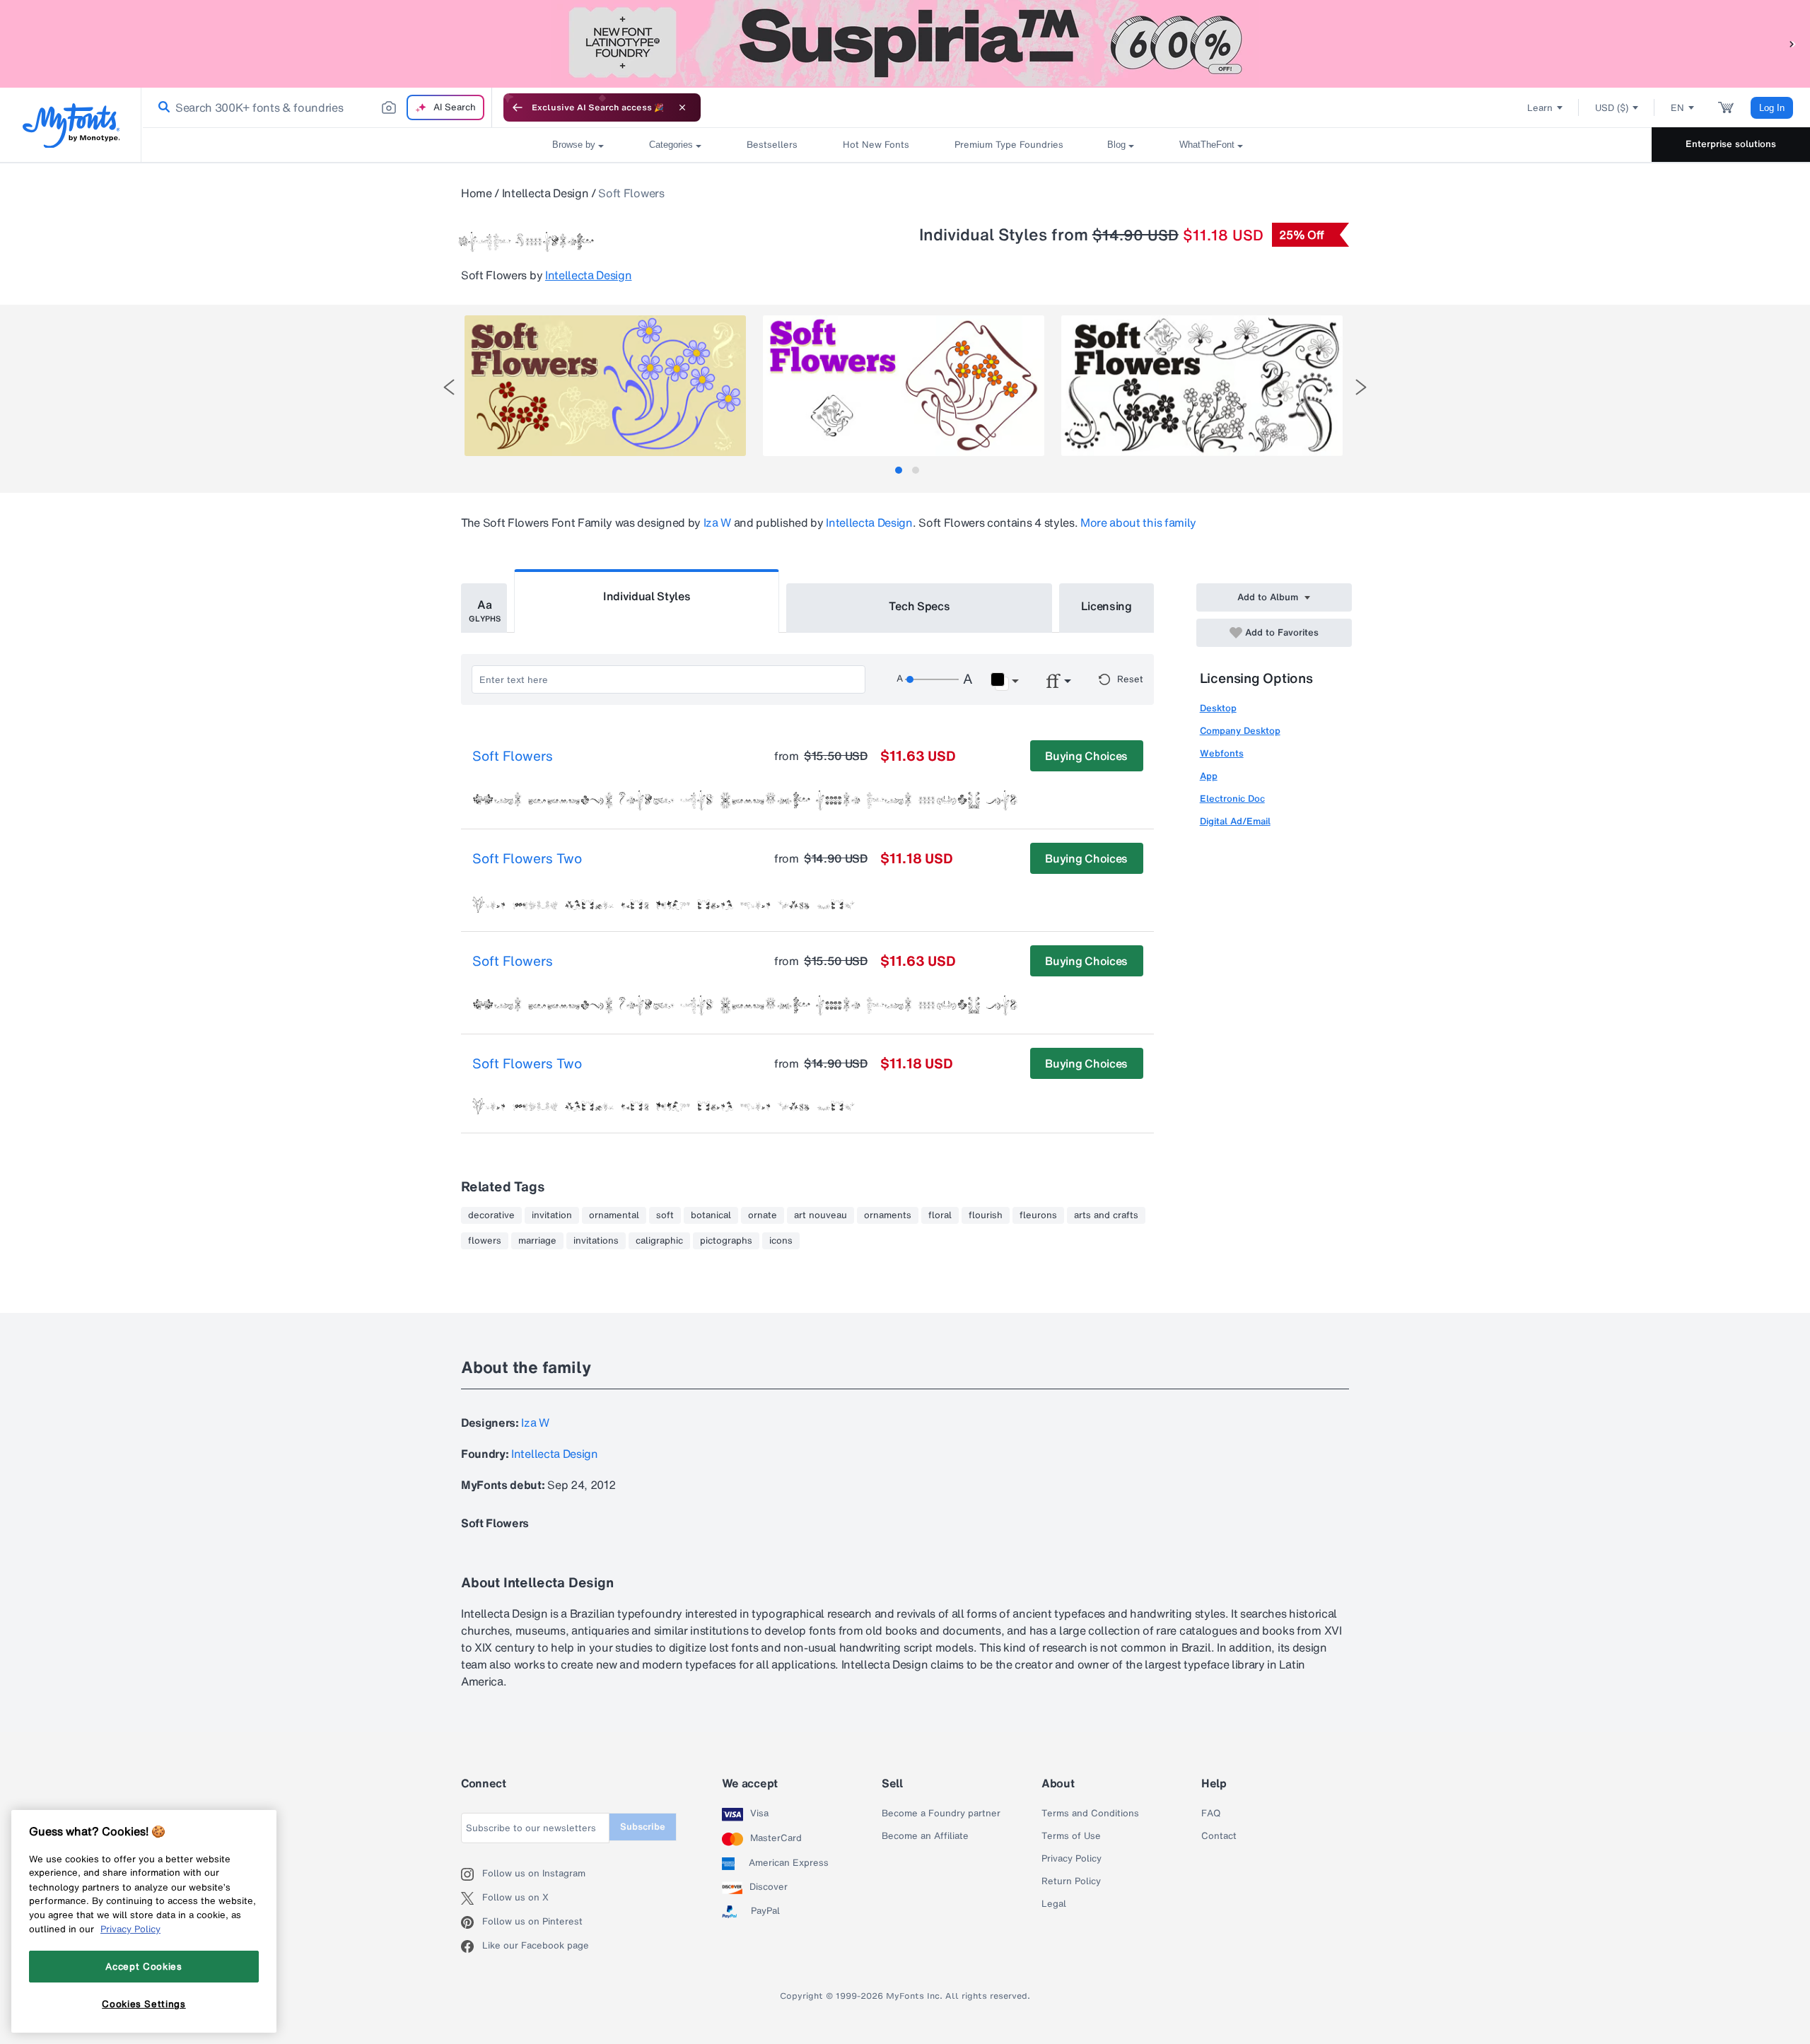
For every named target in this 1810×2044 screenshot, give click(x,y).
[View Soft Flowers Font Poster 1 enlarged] (605, 386)
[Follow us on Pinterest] (472, 1922)
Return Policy (1071, 1881)
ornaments (888, 1215)
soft (665, 1215)
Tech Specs (919, 606)
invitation (552, 1215)
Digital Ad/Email (1235, 821)
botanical (711, 1215)
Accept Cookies (144, 1966)
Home (477, 193)
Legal (1054, 1904)
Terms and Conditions (1090, 1814)
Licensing (1107, 606)
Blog (1116, 145)
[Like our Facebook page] (472, 1946)
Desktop (1218, 708)
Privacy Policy (1072, 1859)
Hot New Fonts (876, 145)
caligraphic (659, 1241)
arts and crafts (1106, 1215)
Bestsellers (772, 145)
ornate (763, 1215)
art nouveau (821, 1215)
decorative (491, 1215)
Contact (1219, 1836)
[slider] (932, 679)
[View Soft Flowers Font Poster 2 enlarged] (904, 386)
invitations (596, 1241)
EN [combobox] (1677, 108)
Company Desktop (1240, 731)
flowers (485, 1241)
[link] (161, 107)
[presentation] (449, 387)
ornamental (614, 1215)
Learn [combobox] (1540, 108)
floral (940, 1215)
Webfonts (1222, 753)
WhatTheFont (1207, 145)
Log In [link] (1772, 108)
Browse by (574, 145)
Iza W (717, 522)
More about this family (1138, 522)
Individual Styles (647, 596)
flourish (986, 1215)
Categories (671, 145)
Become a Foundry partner (941, 1814)
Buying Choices (1086, 756)
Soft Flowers (513, 757)
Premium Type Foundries (1008, 145)
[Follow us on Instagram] (472, 1874)
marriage (537, 1241)
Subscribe (643, 1827)
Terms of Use (1071, 1836)
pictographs (726, 1241)
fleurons (1038, 1215)
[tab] (899, 470)
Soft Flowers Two (527, 859)
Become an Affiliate (925, 1836)
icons (781, 1241)
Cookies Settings (144, 2004)
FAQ (1211, 1814)
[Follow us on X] (472, 1898)
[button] (1792, 43)
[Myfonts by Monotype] (71, 125)
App (1209, 776)
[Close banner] (682, 107)
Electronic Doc (1232, 799)
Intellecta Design (545, 193)
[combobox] (317, 107)
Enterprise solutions (1731, 144)
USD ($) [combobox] (1612, 108)
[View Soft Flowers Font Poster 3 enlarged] (1202, 386)
